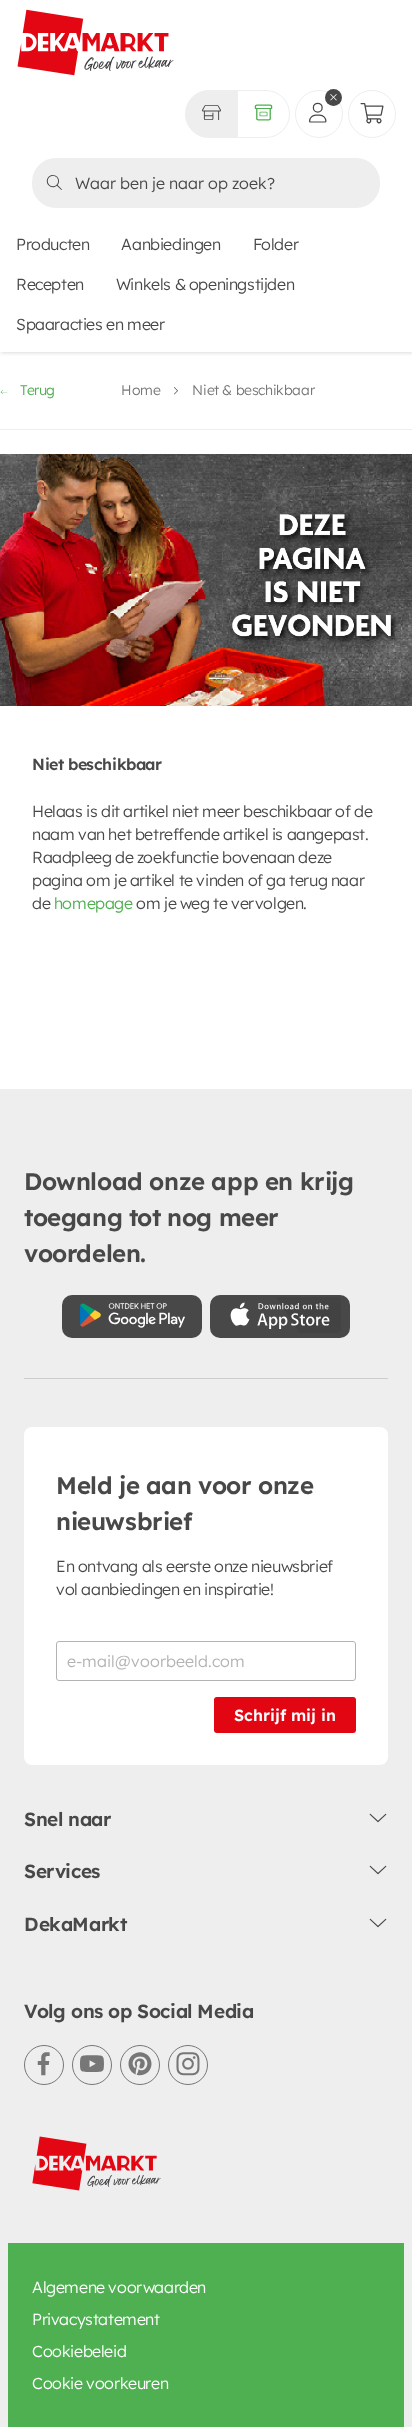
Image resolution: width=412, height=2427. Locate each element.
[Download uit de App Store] (280, 1316)
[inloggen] (319, 114)
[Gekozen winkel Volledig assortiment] (211, 114)
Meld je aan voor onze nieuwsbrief (185, 1503)
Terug (37, 390)
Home (140, 390)
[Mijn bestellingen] (372, 114)
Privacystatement (96, 2319)
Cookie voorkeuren (100, 2383)
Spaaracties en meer (90, 324)
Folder (276, 244)
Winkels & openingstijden (205, 284)
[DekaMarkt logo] (96, 44)
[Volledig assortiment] (263, 114)
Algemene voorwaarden (119, 2287)
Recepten (50, 284)
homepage (93, 903)
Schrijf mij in (285, 1715)
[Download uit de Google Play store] (132, 1316)
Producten (52, 244)
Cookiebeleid (79, 2351)
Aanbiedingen (170, 244)
